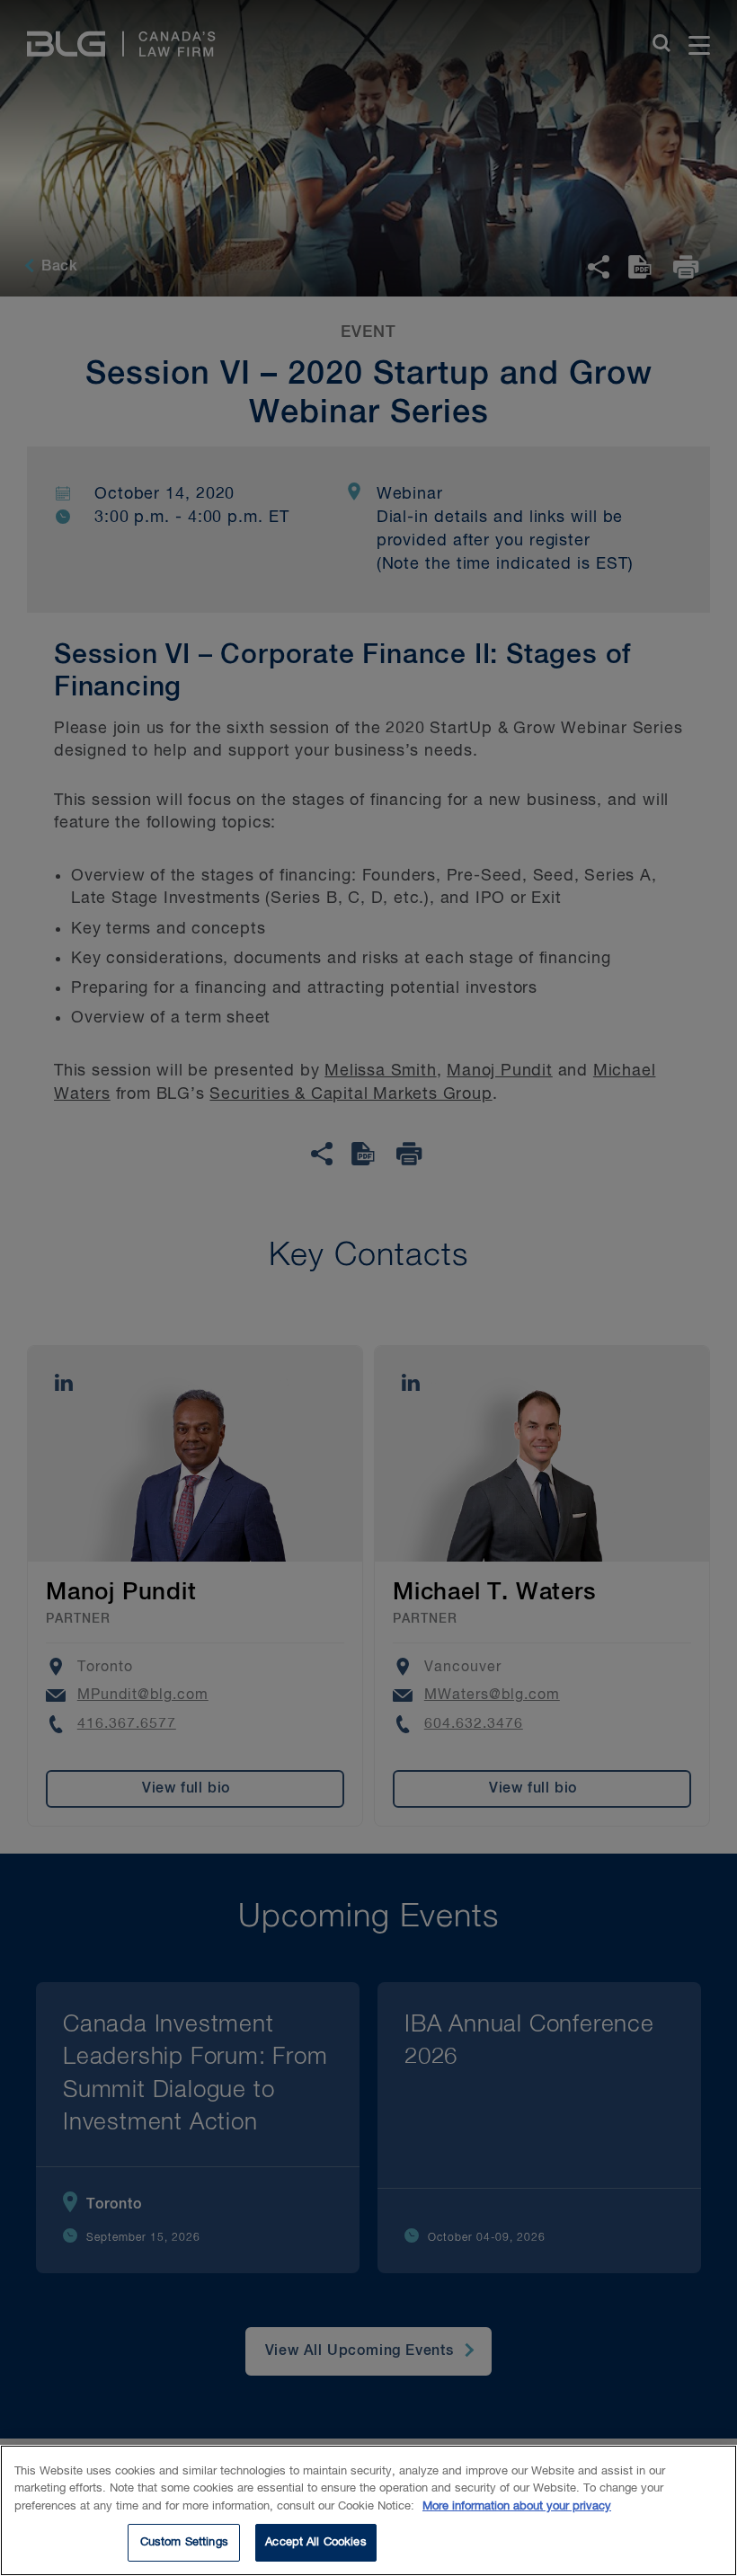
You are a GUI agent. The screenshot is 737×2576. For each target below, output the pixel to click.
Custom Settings (184, 2542)
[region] (368, 2510)
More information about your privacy (517, 2506)
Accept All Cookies (315, 2542)
